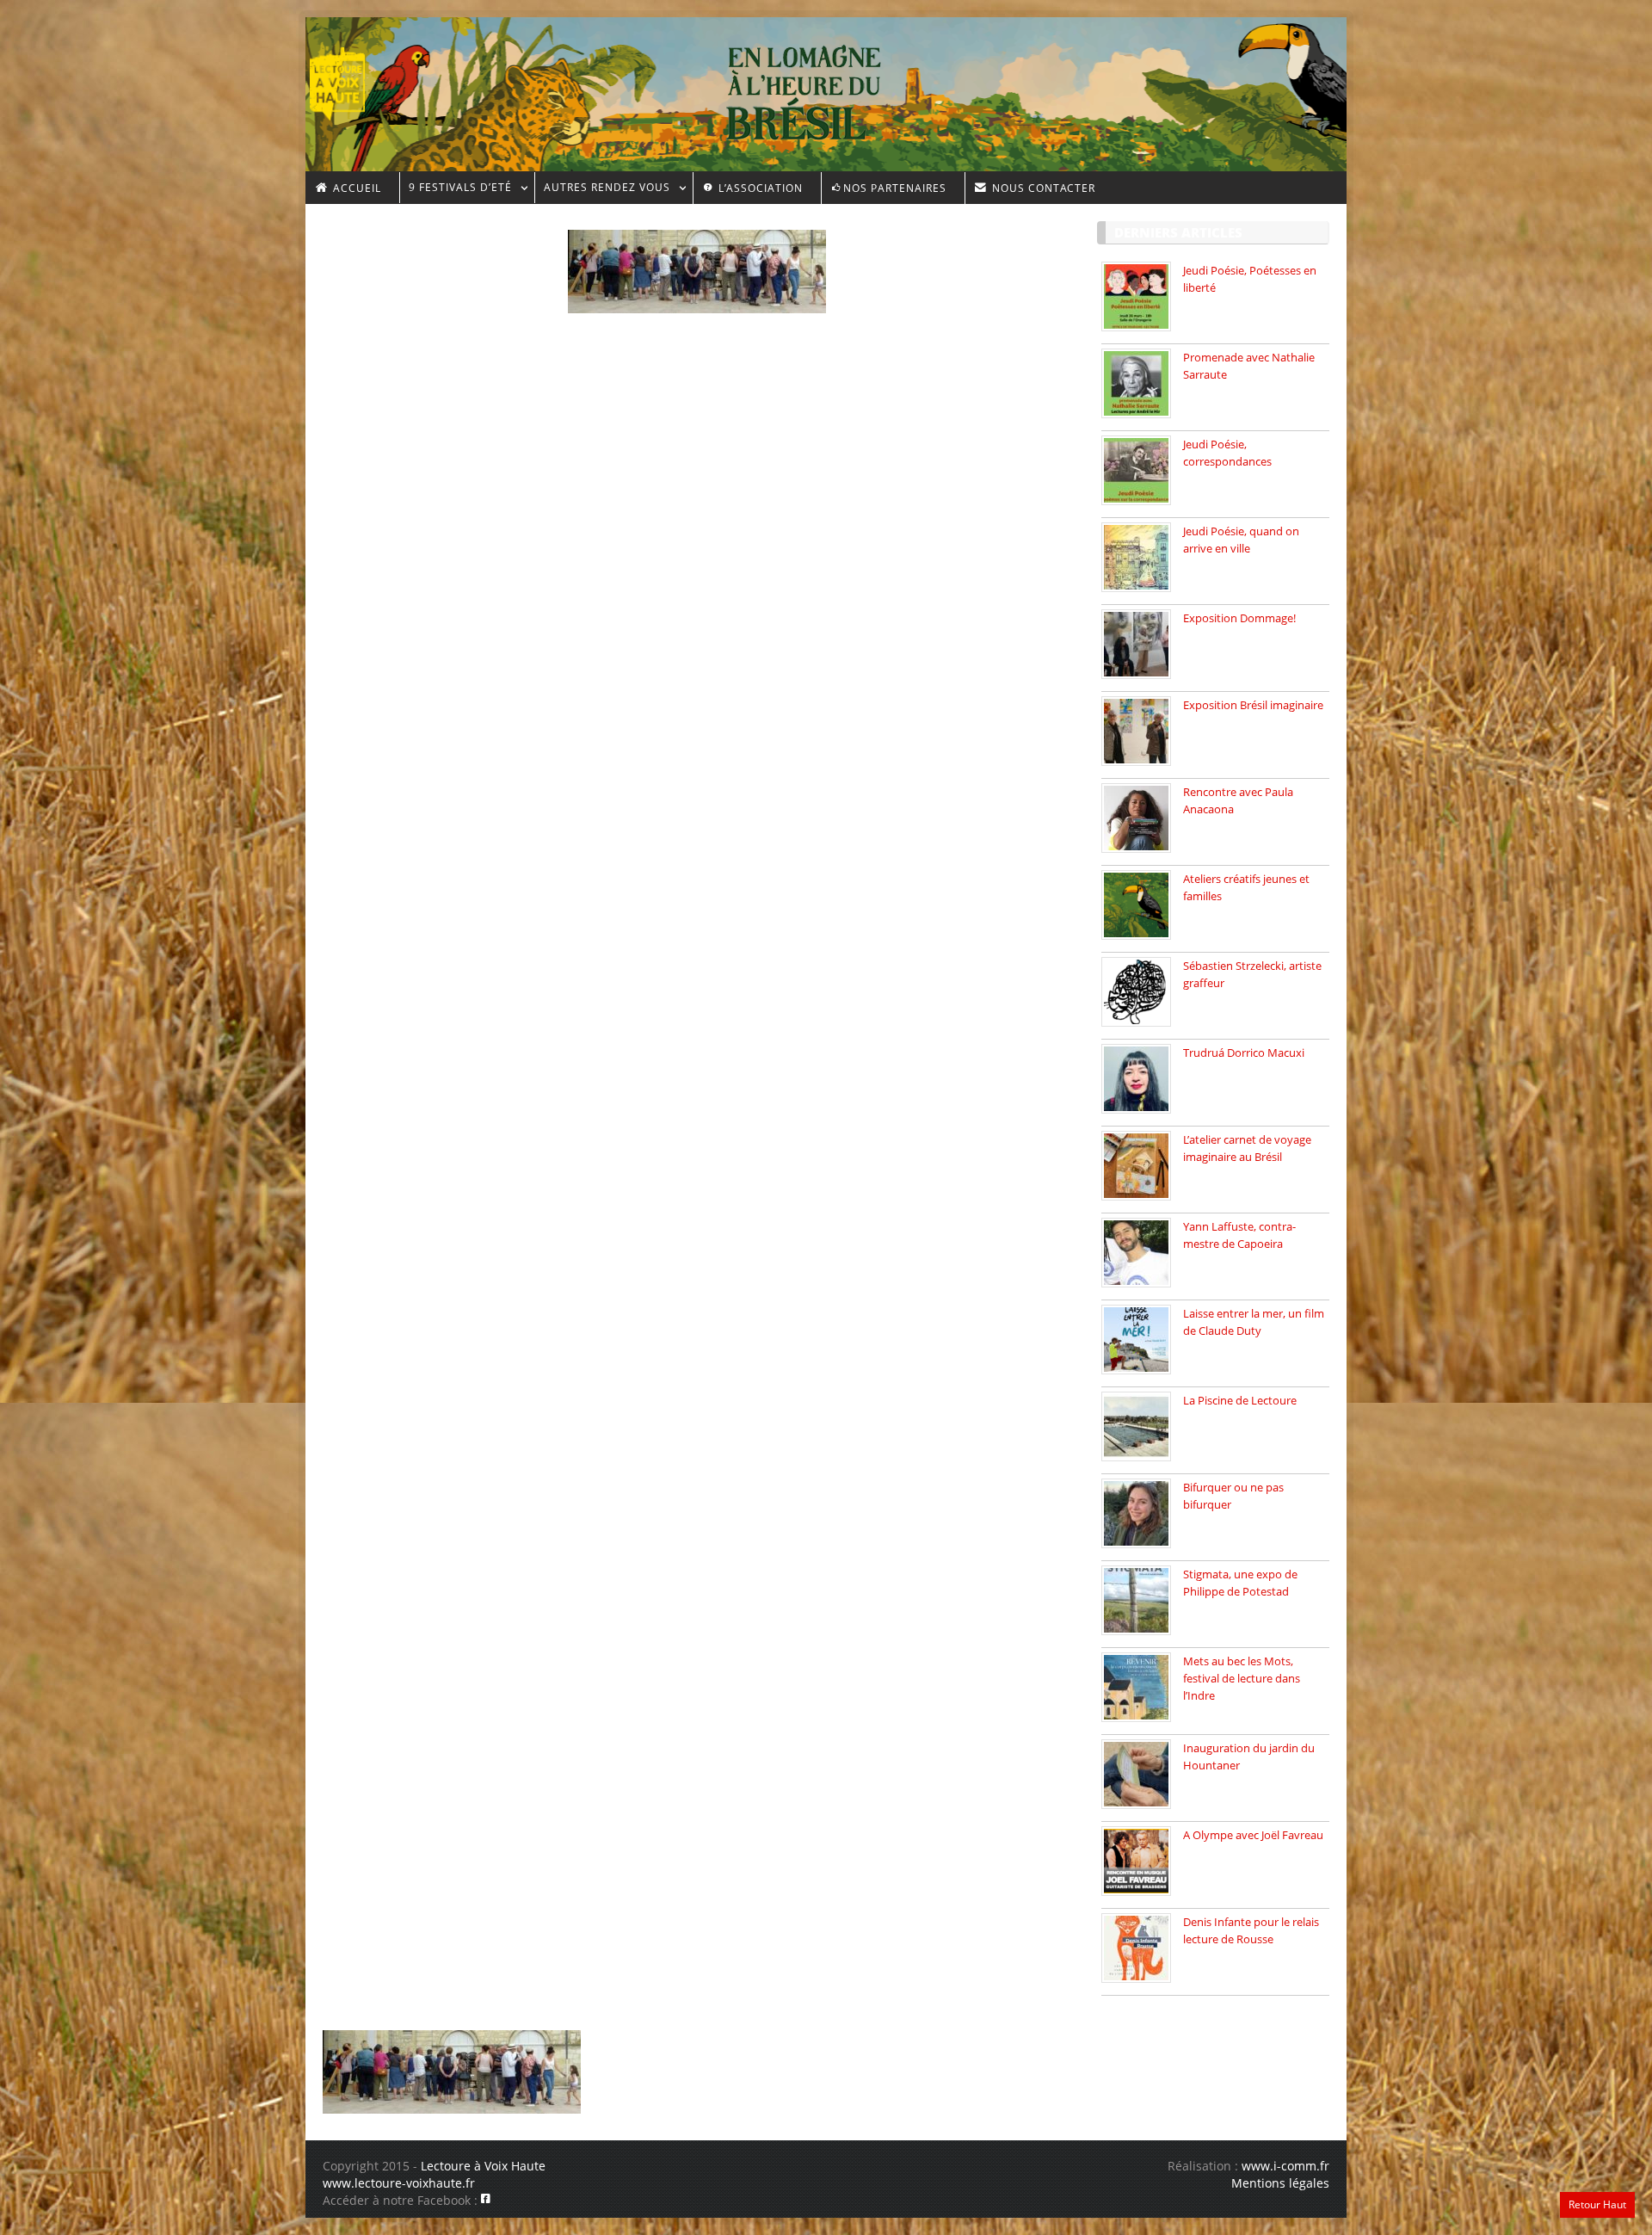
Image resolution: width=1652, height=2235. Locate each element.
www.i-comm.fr (1285, 2166)
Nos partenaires (895, 188)
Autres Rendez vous (602, 190)
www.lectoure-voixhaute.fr (399, 2183)
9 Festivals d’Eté (456, 190)
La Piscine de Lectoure (1240, 1400)
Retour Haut (1597, 2204)
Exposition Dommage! (1239, 618)
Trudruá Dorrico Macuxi (1244, 1053)
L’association (759, 188)
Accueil (355, 188)
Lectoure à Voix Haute (483, 2166)
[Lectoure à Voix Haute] (348, 78)
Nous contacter (1042, 188)
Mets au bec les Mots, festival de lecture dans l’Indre (1242, 1678)
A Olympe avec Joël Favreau (1253, 1835)
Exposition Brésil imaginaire (1253, 705)
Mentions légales (1280, 2183)
